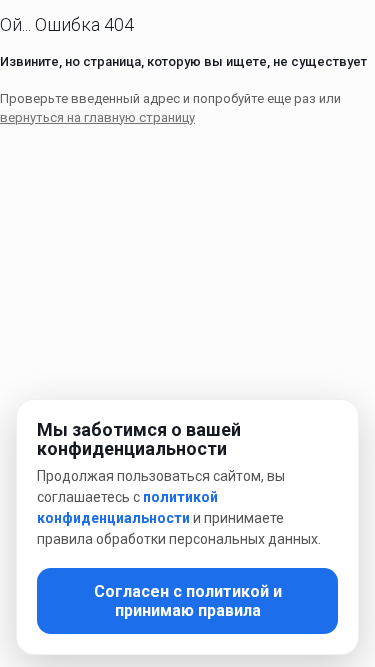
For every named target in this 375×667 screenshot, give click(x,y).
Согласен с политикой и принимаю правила (188, 601)
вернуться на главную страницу (97, 117)
